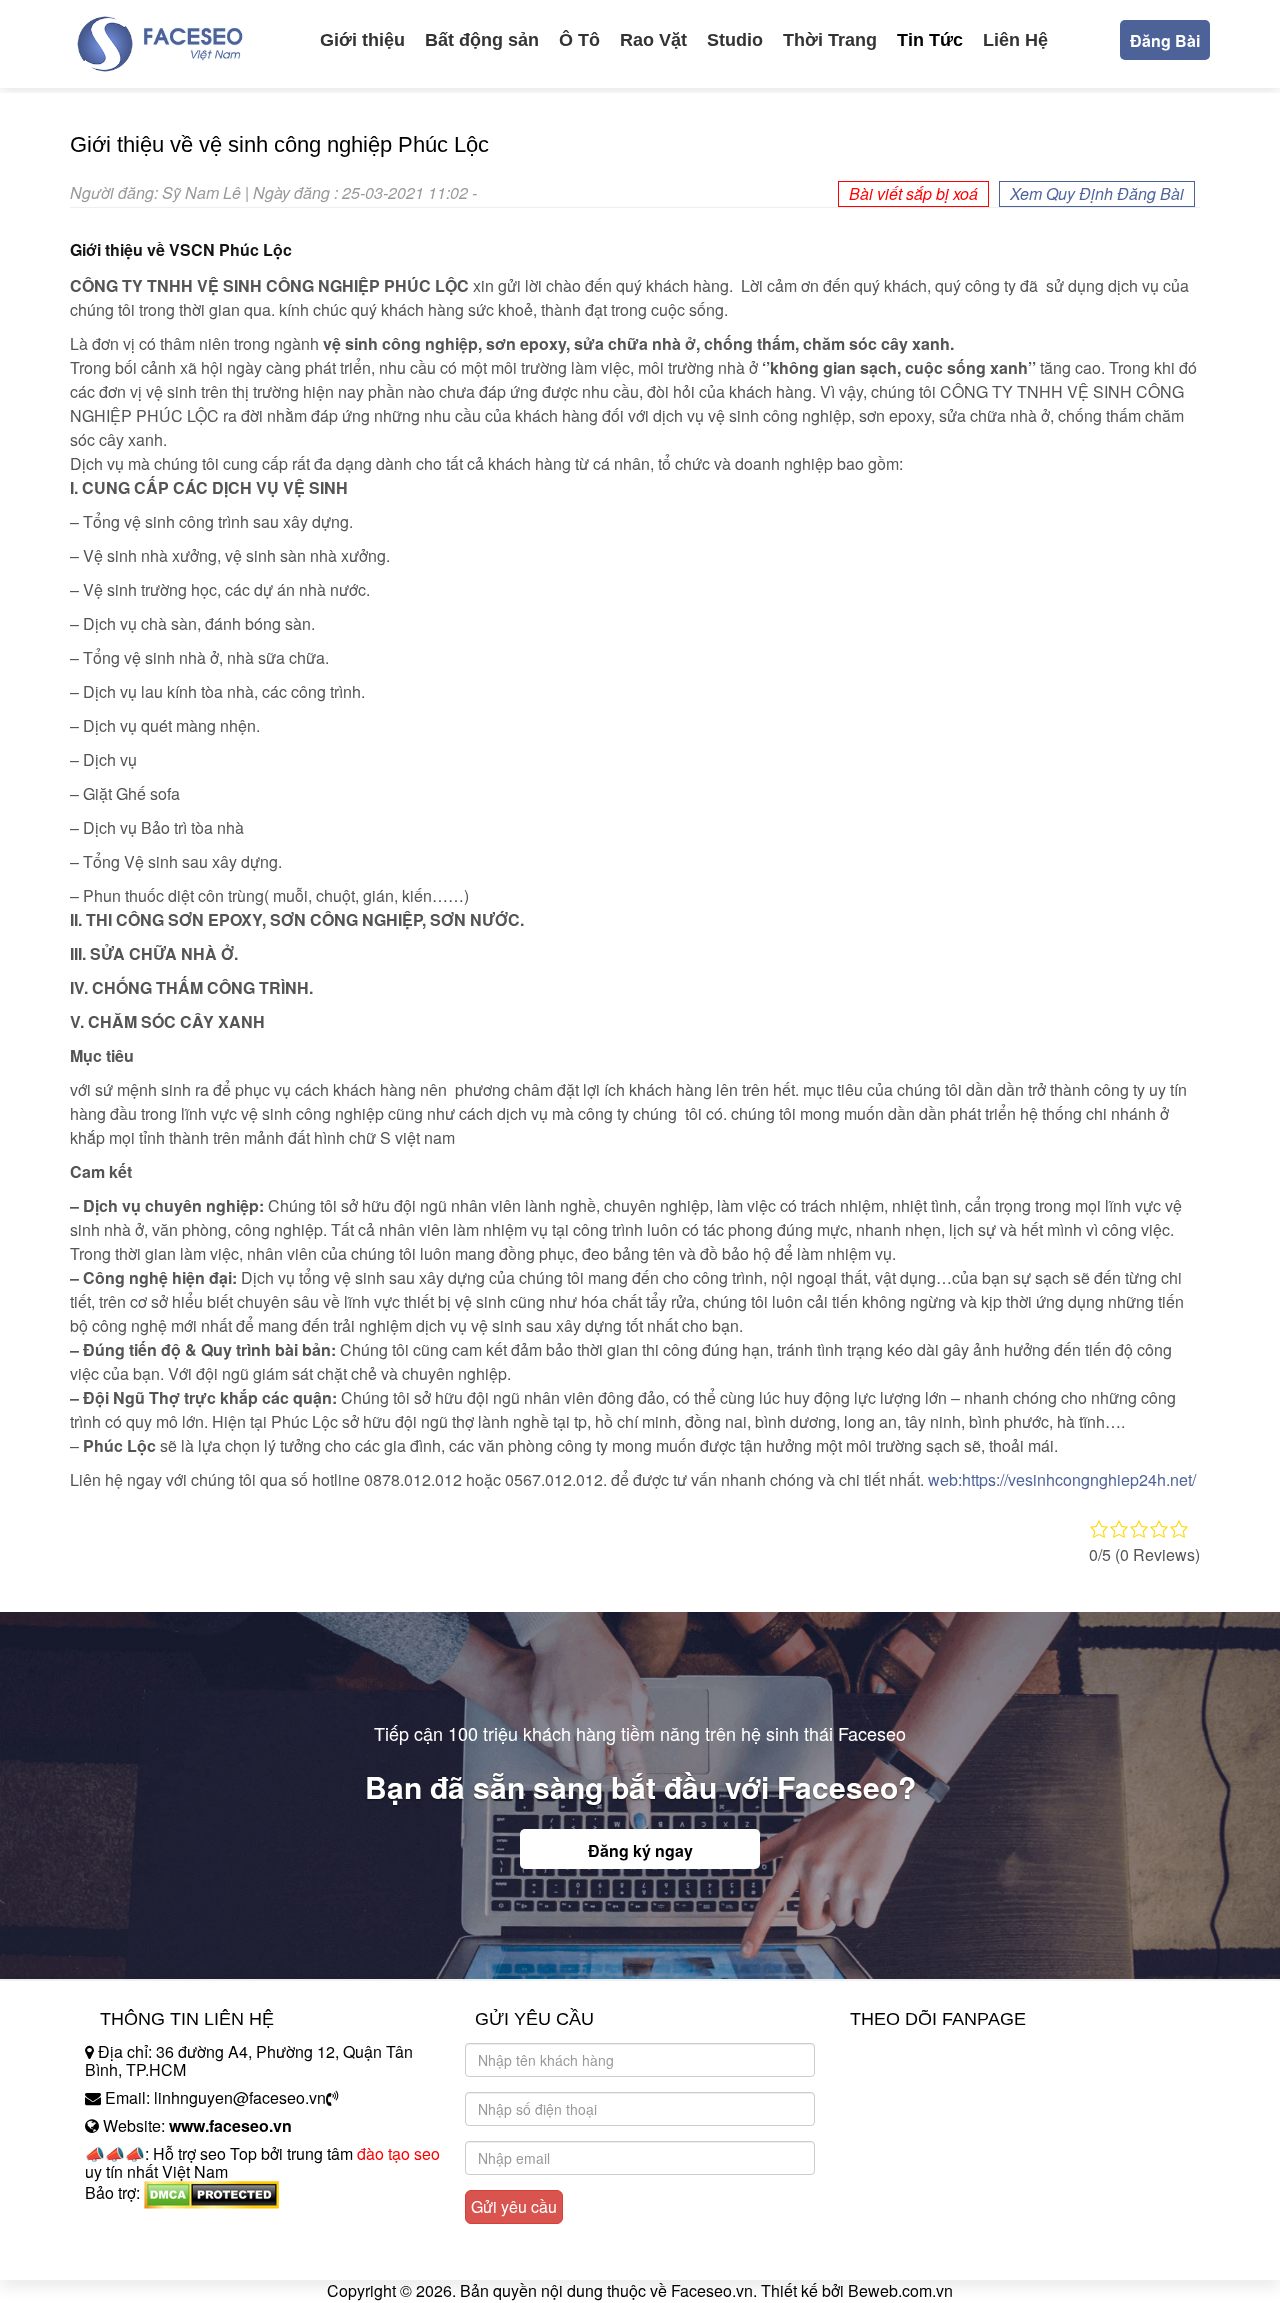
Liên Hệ (1015, 40)
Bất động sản (482, 40)
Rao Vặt (653, 40)
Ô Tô (579, 40)
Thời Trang (830, 40)
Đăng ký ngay (640, 1850)
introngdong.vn (138, 2227)
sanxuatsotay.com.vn (159, 2255)
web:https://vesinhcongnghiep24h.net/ (1062, 1479)
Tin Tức (930, 40)
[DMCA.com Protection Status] (211, 2193)
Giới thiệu (362, 40)
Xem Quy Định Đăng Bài (1097, 193)
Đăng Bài (1165, 40)
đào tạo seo (398, 2153)
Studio (735, 40)
